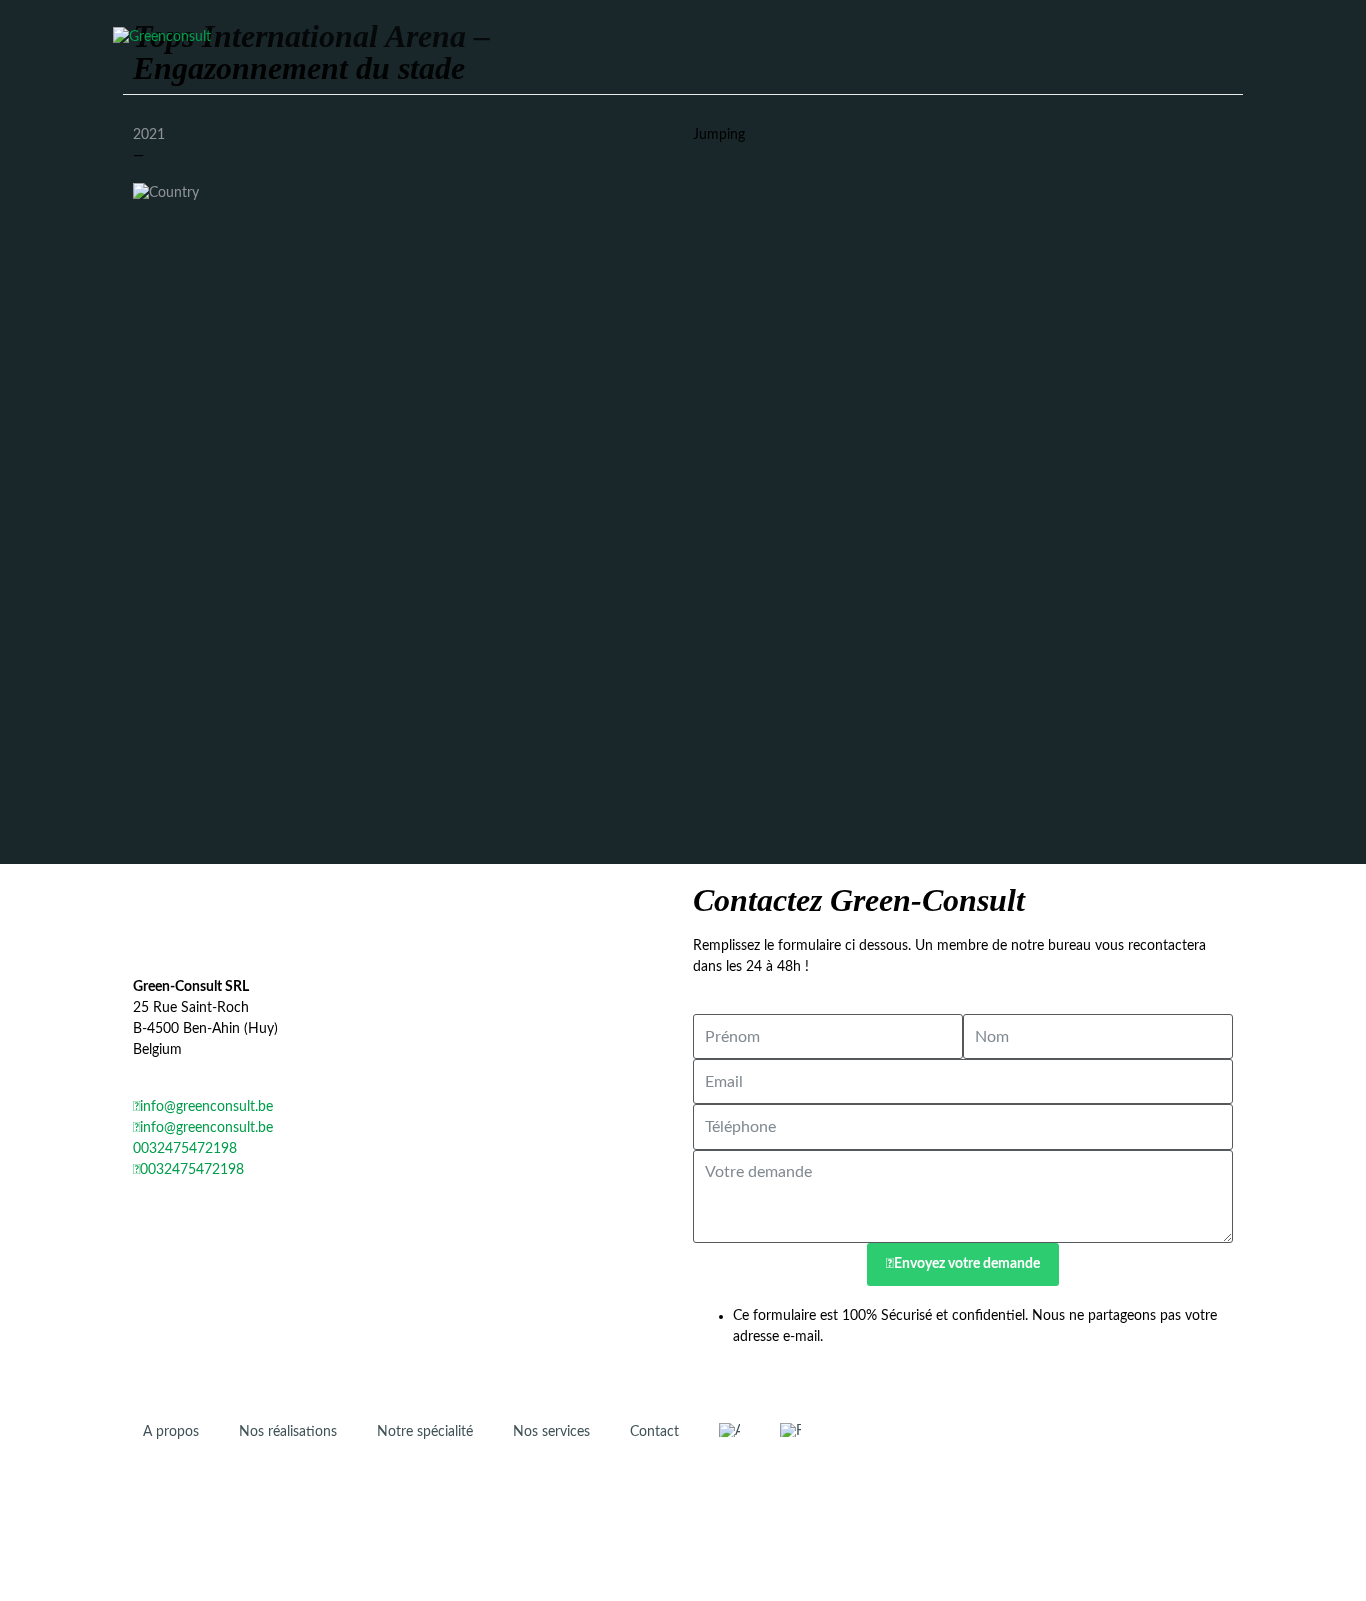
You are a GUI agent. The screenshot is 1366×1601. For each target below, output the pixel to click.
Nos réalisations (288, 1432)
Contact (654, 1432)
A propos (171, 1432)
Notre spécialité (425, 1432)
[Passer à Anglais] (729, 1430)
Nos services (551, 1432)
